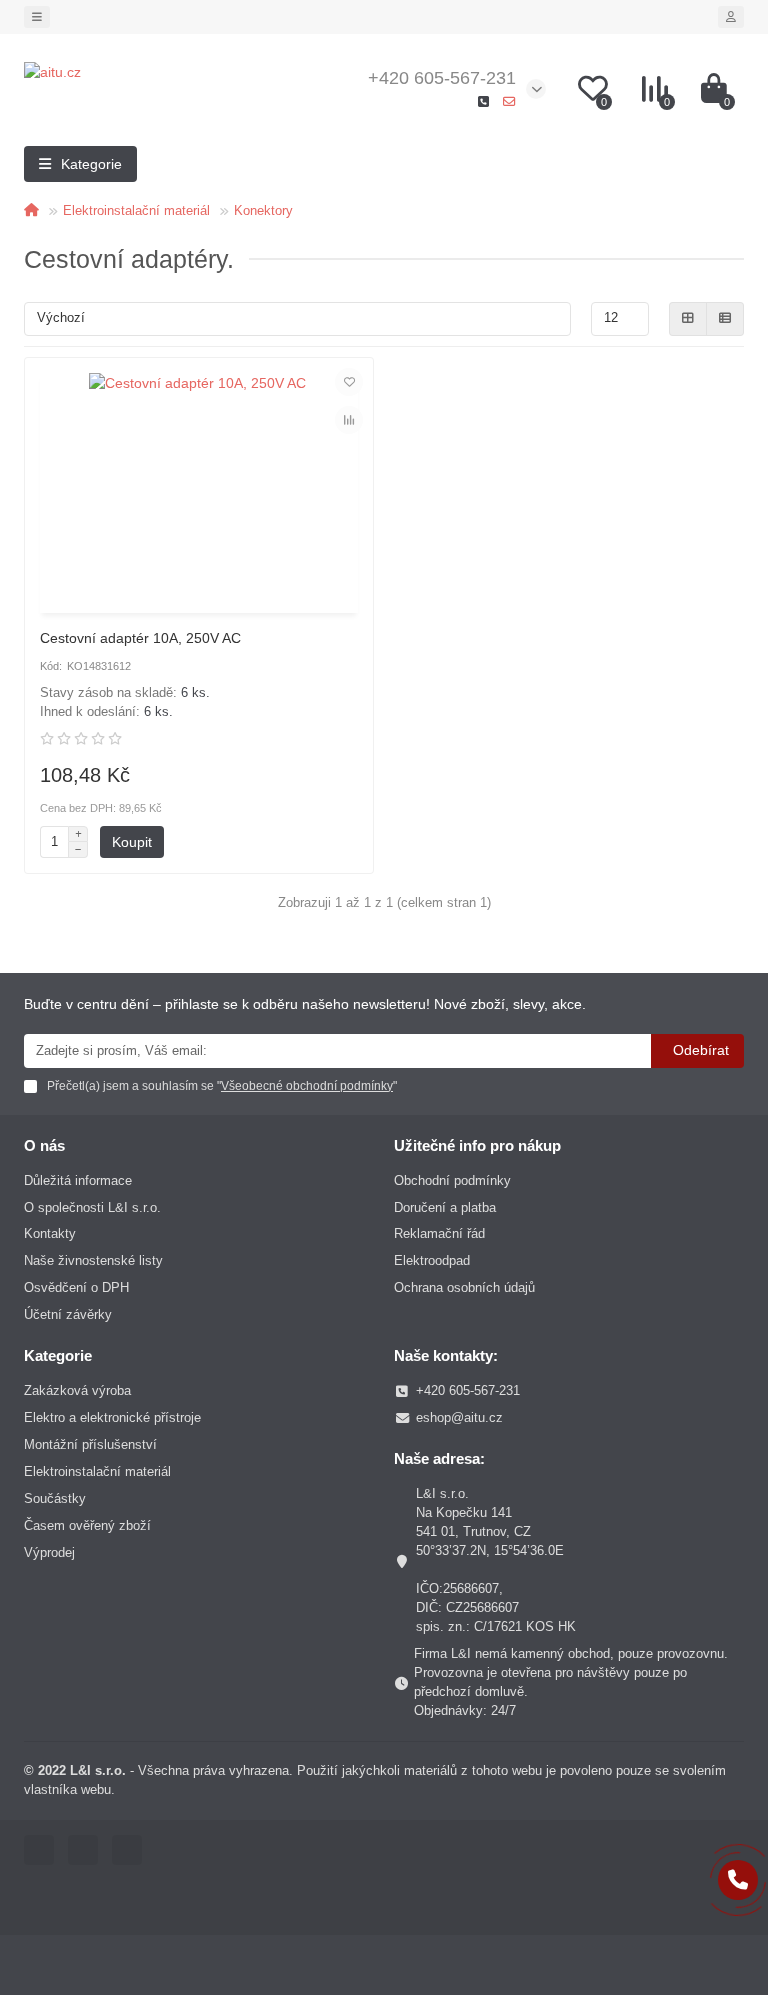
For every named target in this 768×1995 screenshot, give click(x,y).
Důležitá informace (78, 1180)
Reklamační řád (439, 1233)
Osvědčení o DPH (76, 1287)
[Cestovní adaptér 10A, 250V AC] (199, 488)
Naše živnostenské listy (93, 1260)
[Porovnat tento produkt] (349, 420)
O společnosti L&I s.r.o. (92, 1207)
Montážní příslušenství (90, 1444)
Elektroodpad (432, 1260)
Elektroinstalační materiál (136, 210)
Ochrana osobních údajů (464, 1287)
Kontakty (50, 1233)
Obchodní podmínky (452, 1180)
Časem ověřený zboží (87, 1525)
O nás (44, 1145)
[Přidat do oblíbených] (349, 382)
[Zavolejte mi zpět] (738, 1880)
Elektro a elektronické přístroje (112, 1417)
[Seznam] (725, 319)
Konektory (263, 210)
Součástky (55, 1498)
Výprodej (49, 1552)
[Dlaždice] (688, 319)
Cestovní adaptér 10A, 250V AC (140, 638)
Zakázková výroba (77, 1390)
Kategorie (58, 1355)
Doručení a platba (445, 1207)
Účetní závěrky (68, 1314)
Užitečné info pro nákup (477, 1145)
